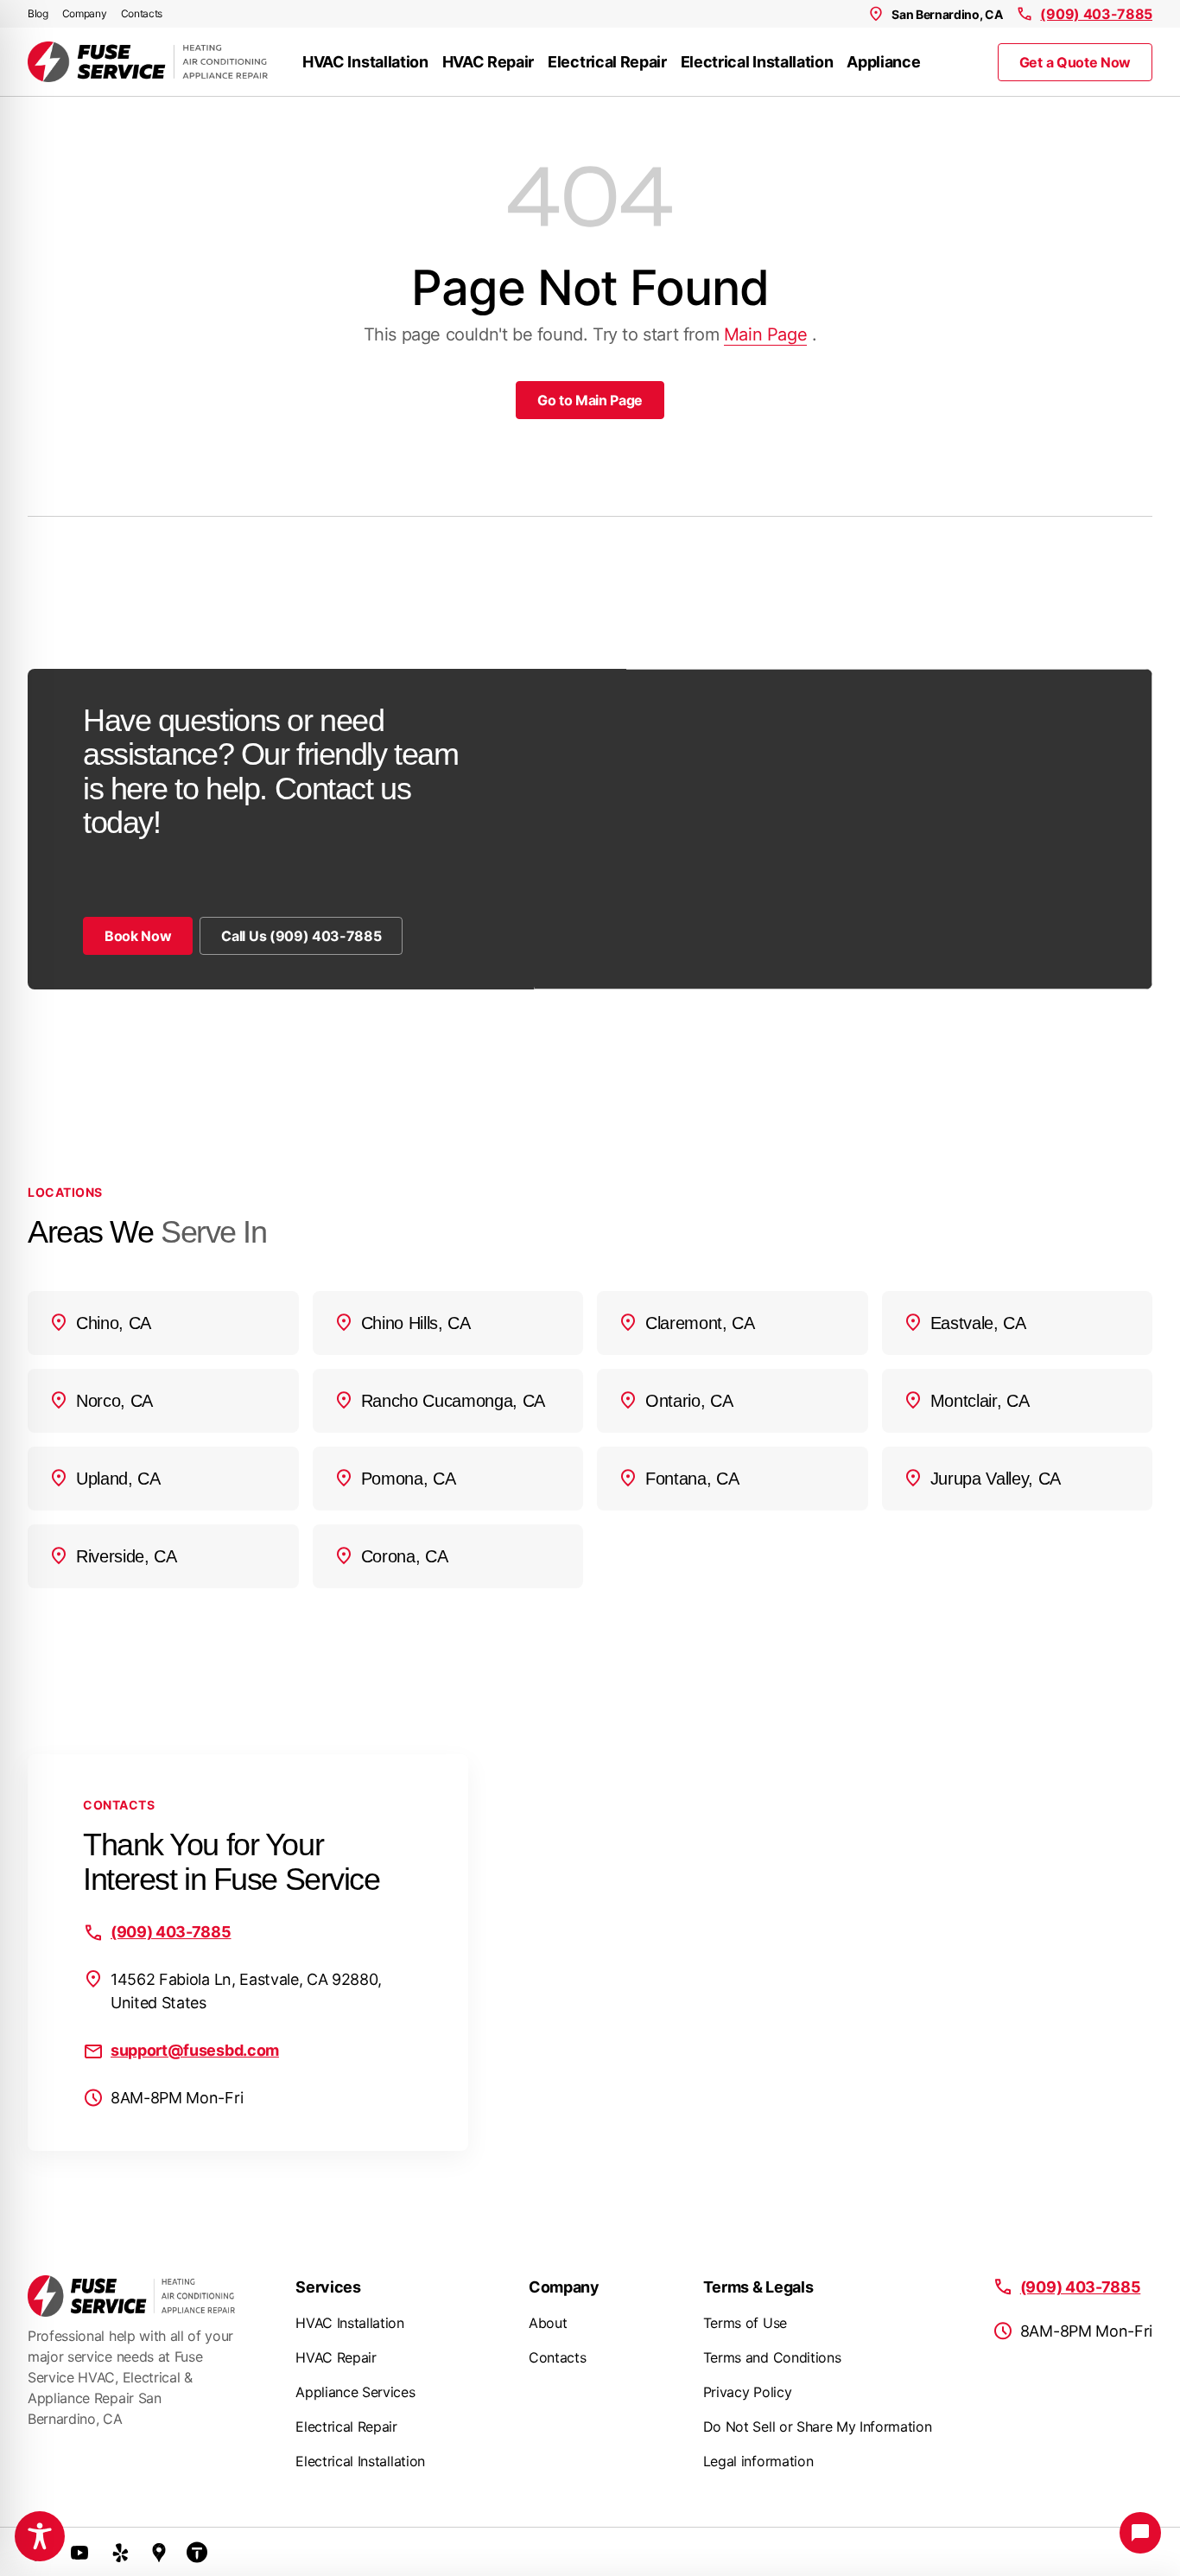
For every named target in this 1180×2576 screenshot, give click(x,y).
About (548, 2323)
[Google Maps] (159, 2552)
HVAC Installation (365, 62)
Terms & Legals (758, 2287)
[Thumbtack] (197, 2552)
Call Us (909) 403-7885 (301, 936)
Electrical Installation (757, 62)
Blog (38, 13)
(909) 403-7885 (1096, 14)
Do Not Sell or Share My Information (818, 2427)
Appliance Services (355, 2392)
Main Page (765, 334)
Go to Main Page (590, 400)
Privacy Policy (748, 2392)
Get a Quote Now (1075, 62)
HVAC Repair (488, 62)
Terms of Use (745, 2323)
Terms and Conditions (772, 2357)
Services (328, 2287)
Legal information (758, 2461)
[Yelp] (121, 2552)
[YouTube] (79, 2552)
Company (85, 13)
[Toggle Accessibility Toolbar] (40, 2536)
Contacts (142, 13)
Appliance (883, 62)
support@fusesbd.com (195, 2050)
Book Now (138, 936)
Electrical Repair (607, 62)
